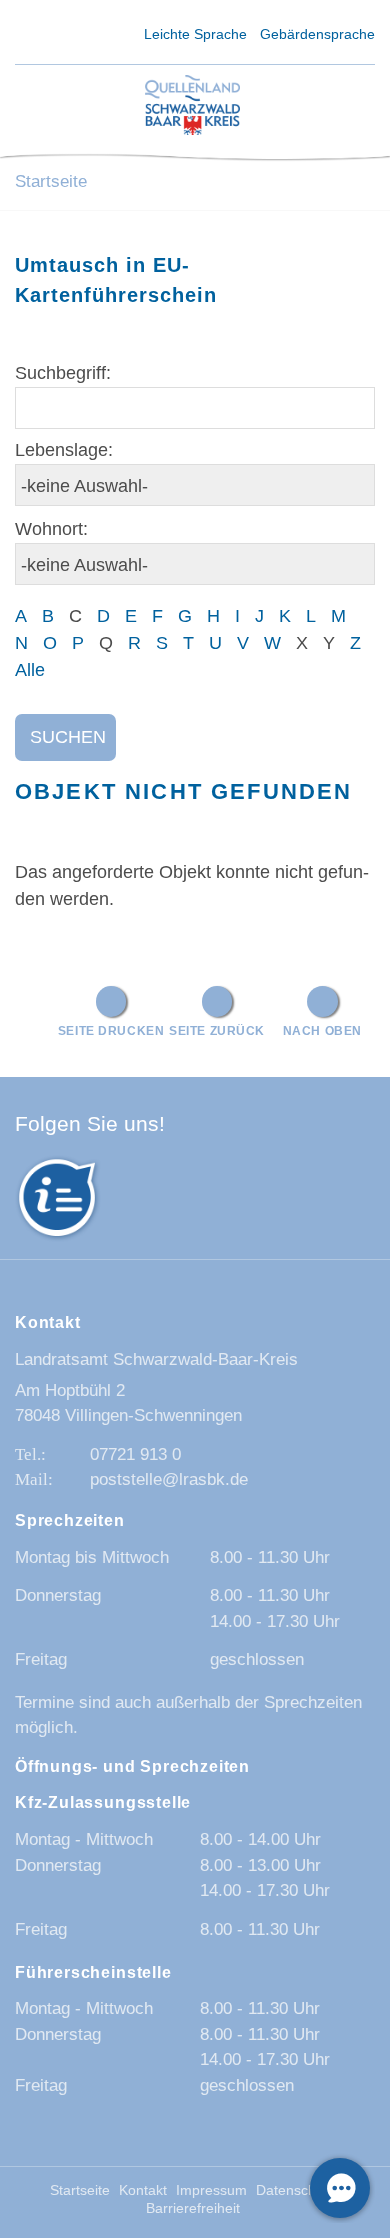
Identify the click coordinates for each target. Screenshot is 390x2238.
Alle (30, 670)
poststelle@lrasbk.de (169, 1479)
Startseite (51, 181)
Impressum (211, 2190)
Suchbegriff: (63, 373)
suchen (68, 737)
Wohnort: (51, 529)
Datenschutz (295, 2190)
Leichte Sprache (195, 34)
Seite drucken (111, 1030)
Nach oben (322, 1030)
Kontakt (143, 2190)
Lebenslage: (64, 450)
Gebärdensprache (317, 34)
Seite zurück (217, 1030)
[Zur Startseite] (192, 106)
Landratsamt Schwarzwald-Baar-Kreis (156, 1359)
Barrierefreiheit (193, 2208)
